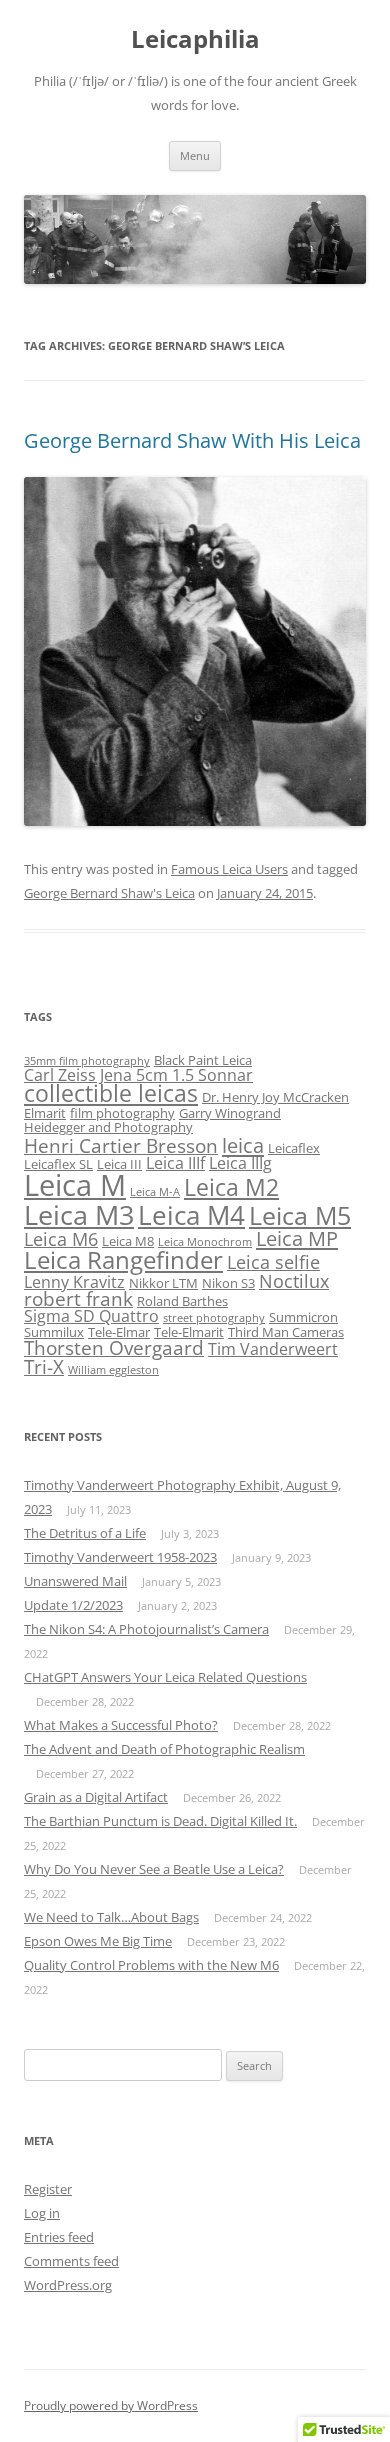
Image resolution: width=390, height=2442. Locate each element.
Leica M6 (61, 1239)
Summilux (54, 1332)
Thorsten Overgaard (114, 1348)
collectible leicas (111, 1093)
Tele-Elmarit (189, 1332)
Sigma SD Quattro (91, 1316)
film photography (122, 1113)
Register (48, 2189)
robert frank (78, 1299)
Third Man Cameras (286, 1332)
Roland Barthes (182, 1301)
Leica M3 (79, 1214)
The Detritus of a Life (85, 1533)
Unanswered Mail (75, 1581)
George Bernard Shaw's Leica (109, 893)
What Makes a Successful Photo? (121, 1725)
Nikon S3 (228, 1283)
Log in (42, 2213)
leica (243, 1145)
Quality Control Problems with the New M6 (151, 1965)
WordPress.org (68, 2285)
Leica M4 (191, 1215)
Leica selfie (273, 1262)
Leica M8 (128, 1241)
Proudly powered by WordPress (111, 2405)
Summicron (303, 1317)
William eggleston (113, 1370)
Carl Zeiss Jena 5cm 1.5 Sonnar (138, 1075)
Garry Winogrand (230, 1113)
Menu (195, 155)
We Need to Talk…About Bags (111, 1917)
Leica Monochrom (205, 1242)
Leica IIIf (175, 1163)
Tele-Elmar (119, 1332)
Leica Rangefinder (123, 1260)
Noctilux (294, 1281)
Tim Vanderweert (273, 1349)
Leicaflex (294, 1148)
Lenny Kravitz (74, 1282)
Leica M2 (231, 1187)
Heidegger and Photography (108, 1127)
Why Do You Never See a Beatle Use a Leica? (154, 1869)
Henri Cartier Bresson (121, 1146)
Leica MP (297, 1238)
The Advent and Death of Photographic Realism (164, 1749)
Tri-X (44, 1367)
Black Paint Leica (203, 1060)
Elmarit (45, 1113)
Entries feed (59, 2237)
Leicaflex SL (58, 1164)
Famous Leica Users (229, 869)
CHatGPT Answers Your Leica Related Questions (165, 1677)
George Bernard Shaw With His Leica (192, 440)
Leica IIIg (240, 1163)
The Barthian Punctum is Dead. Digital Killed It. (160, 1821)
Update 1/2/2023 (73, 1605)
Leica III (119, 1164)
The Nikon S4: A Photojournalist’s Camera (146, 1629)
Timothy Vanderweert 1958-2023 (120, 1557)
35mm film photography (87, 1061)
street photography (214, 1318)
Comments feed (71, 2261)
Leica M (75, 1185)
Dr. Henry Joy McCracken (275, 1097)
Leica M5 (300, 1215)
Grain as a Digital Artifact (96, 1797)
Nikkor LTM (163, 1283)
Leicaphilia (195, 39)
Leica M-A (155, 1192)
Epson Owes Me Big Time (98, 1941)
